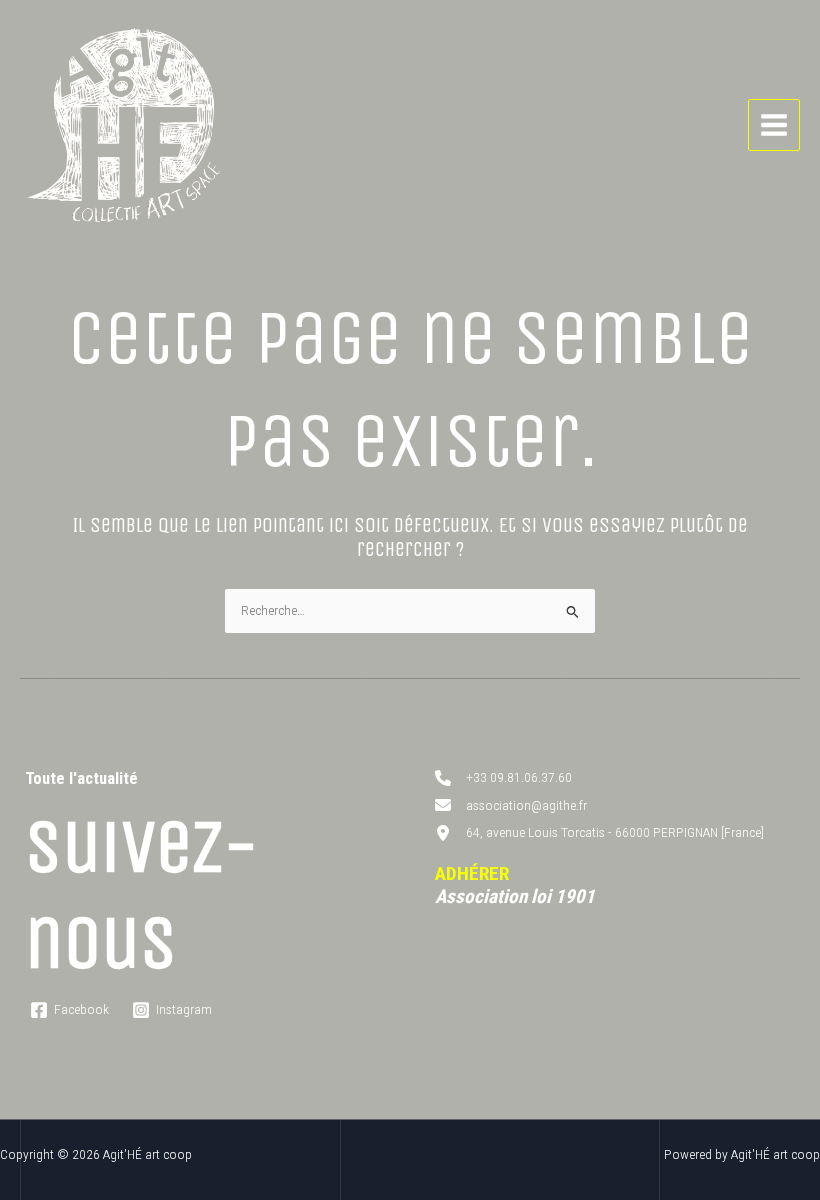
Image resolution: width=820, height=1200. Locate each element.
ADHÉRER (472, 873)
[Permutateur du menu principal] (774, 125)
